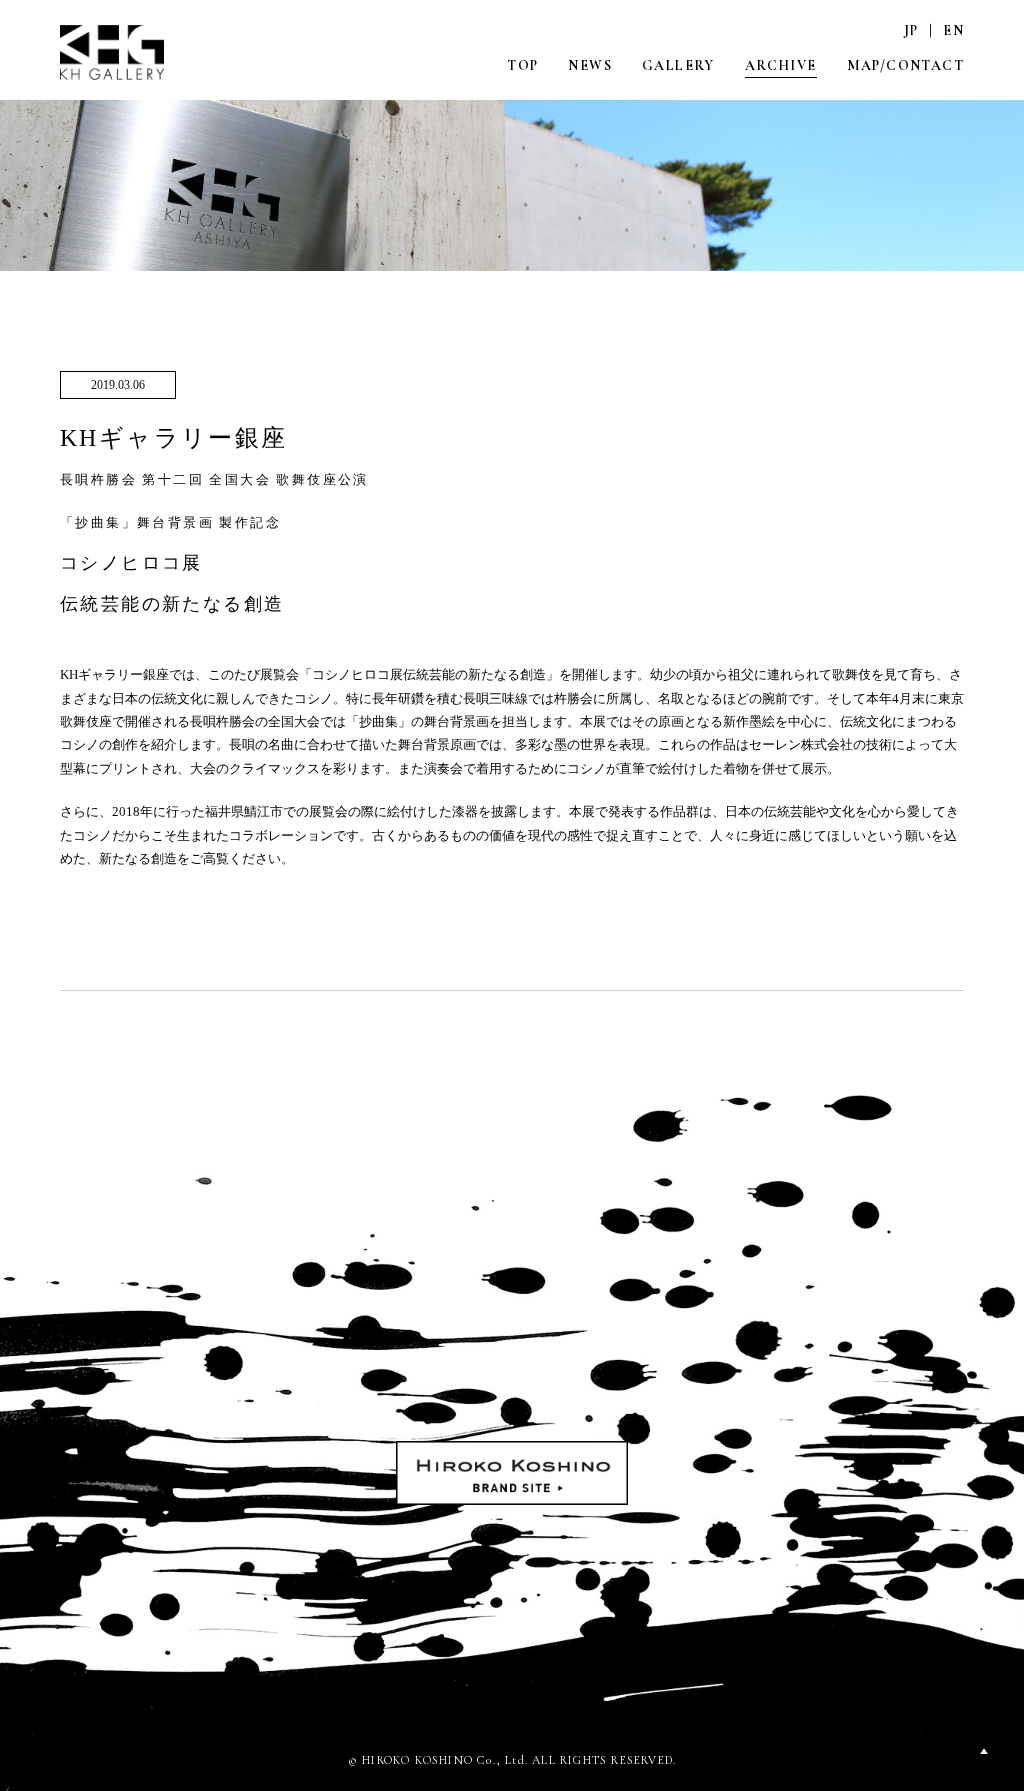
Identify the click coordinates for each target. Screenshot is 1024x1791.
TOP (522, 65)
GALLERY (678, 65)
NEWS (590, 65)
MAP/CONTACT (905, 65)
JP (911, 30)
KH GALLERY (113, 52)
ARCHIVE (781, 65)
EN (953, 30)
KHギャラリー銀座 (214, 519)
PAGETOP (984, 1751)
